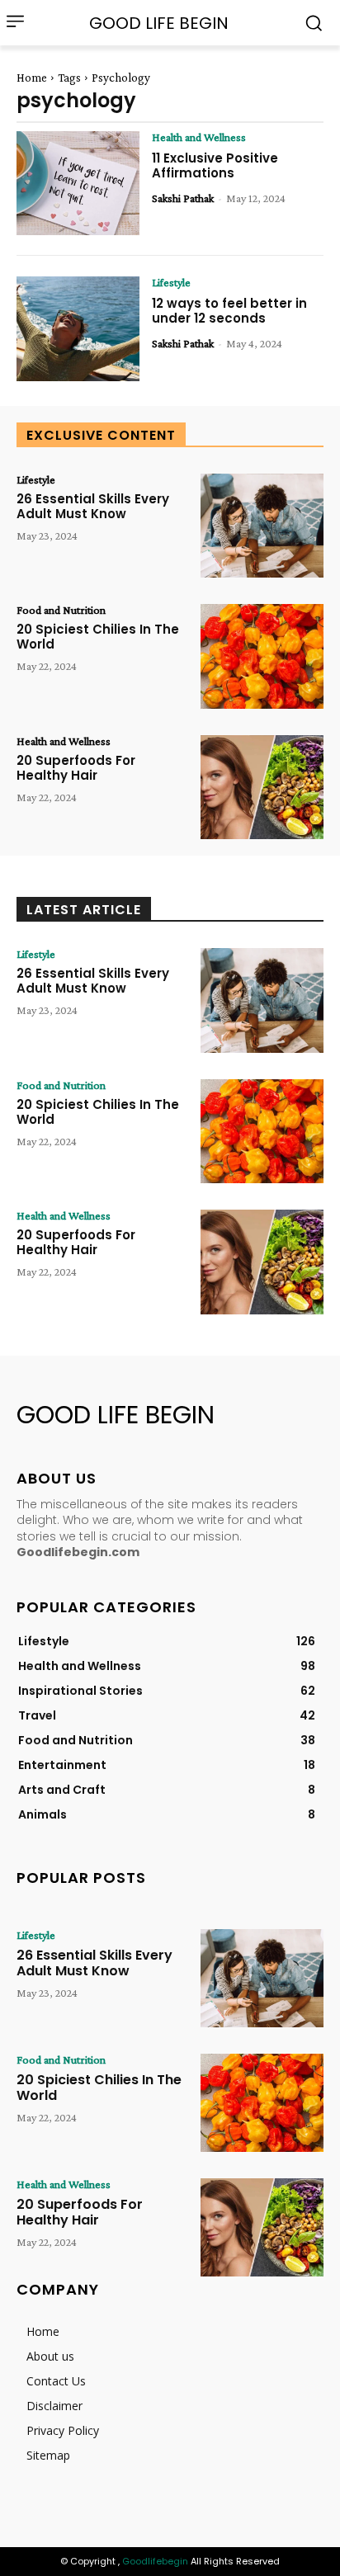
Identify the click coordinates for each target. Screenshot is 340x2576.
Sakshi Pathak (183, 198)
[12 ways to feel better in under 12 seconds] (78, 328)
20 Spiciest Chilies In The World (98, 637)
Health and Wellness (199, 137)
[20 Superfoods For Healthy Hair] (262, 787)
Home (32, 78)
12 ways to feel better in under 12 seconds (229, 311)
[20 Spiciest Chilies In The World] (262, 656)
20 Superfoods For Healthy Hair (76, 768)
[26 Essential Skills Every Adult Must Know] (262, 526)
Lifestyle (171, 282)
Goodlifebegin (155, 2561)
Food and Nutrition (61, 610)
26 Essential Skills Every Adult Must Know (93, 506)
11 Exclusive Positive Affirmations (215, 165)
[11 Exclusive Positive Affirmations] (78, 183)
